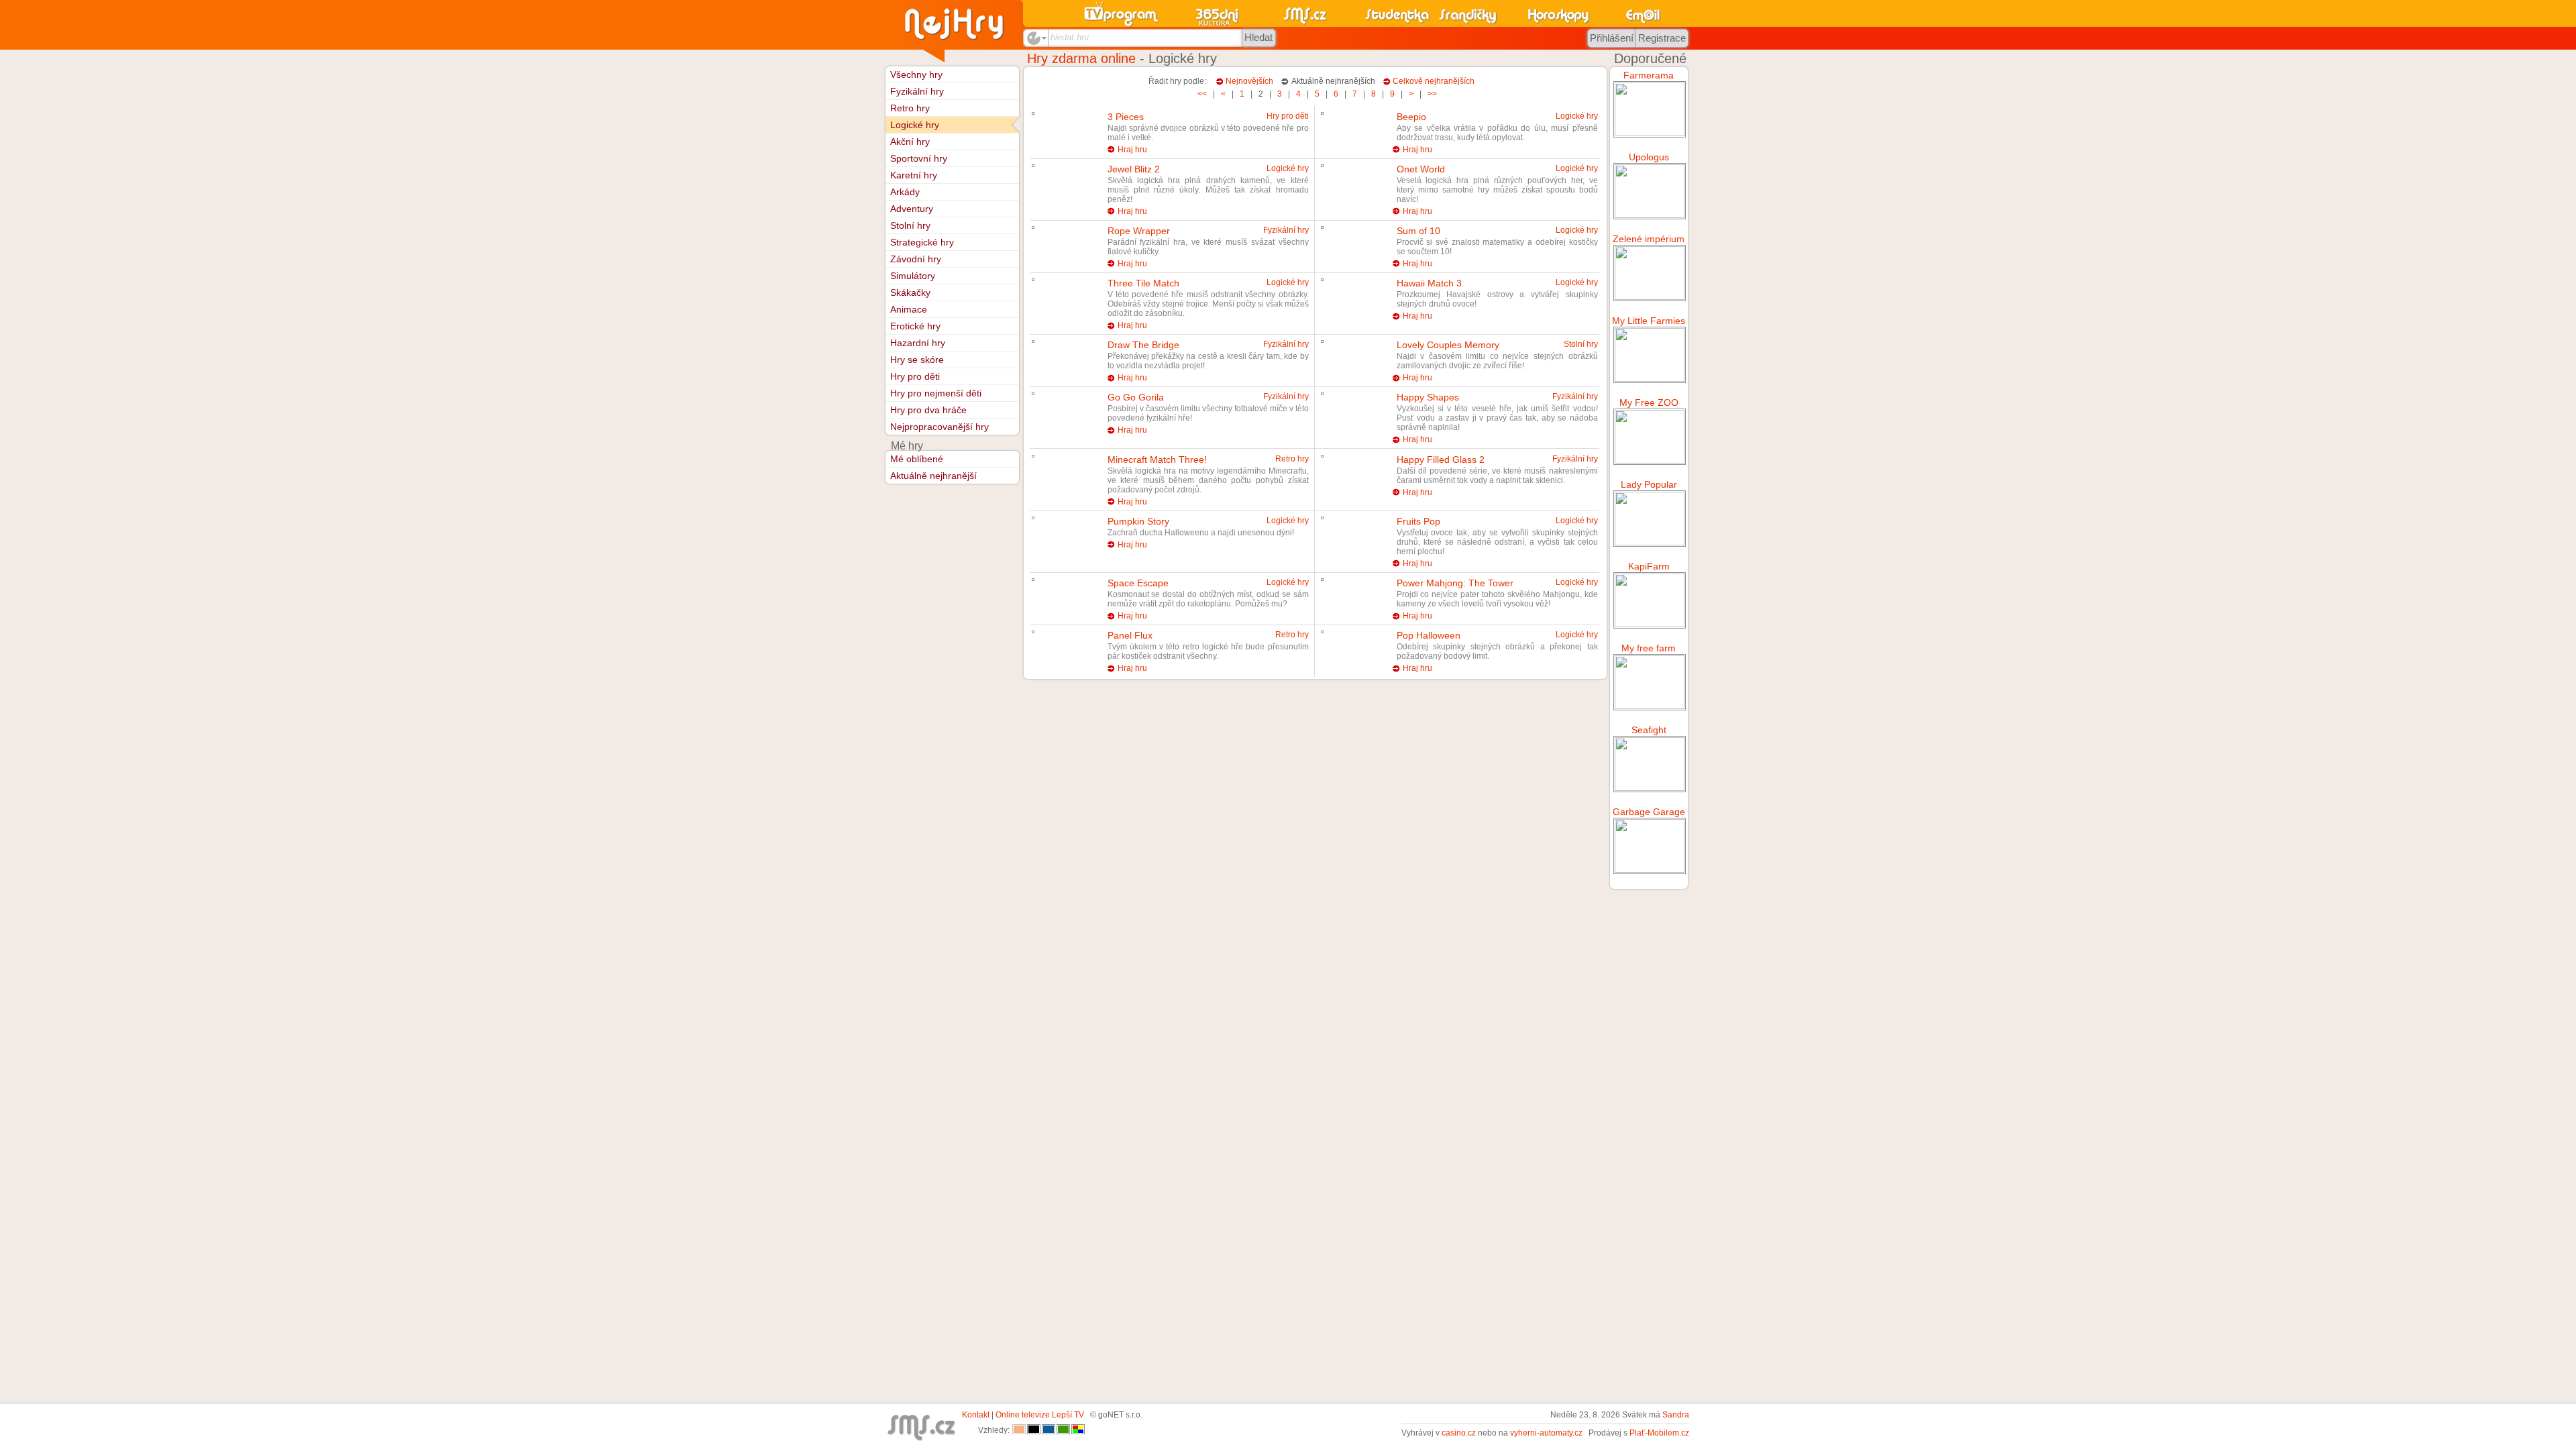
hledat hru (1070, 37)
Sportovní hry (919, 158)
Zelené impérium (1649, 239)
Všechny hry (916, 74)
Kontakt (976, 1415)
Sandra (1676, 1415)
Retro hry (1292, 459)
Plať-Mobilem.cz (1659, 1433)
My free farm (1649, 648)
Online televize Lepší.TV (1040, 1415)
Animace (909, 309)
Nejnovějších (1249, 81)
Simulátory (913, 276)
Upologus (1649, 157)
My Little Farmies (1649, 321)
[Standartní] (1019, 1430)
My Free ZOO (1649, 402)
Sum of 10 (1418, 231)
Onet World (1421, 169)
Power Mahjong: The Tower (1455, 583)
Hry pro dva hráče (928, 410)
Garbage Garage (1649, 812)
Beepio (1411, 117)
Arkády (905, 192)
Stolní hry (1581, 344)
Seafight (1649, 730)
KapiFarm (1649, 566)
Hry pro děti (1288, 116)
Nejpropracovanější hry (940, 427)
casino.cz (1459, 1433)
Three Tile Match (1143, 283)
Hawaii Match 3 (1429, 283)
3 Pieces (1126, 117)
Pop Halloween (1429, 635)
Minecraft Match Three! (1157, 460)
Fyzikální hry (1286, 230)
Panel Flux (1130, 635)
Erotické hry (915, 326)
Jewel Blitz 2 (1134, 169)
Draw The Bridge (1143, 345)
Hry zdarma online (1081, 58)
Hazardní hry (918, 343)
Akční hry (910, 142)
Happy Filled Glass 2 (1441, 460)
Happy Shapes (1428, 397)
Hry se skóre (917, 360)
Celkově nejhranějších (1434, 81)
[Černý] (1034, 1430)
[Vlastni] (1078, 1430)
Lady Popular (1649, 484)
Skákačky (910, 292)
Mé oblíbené (917, 459)
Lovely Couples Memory (1448, 345)
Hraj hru (1132, 150)
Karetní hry (914, 175)
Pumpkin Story (1138, 521)
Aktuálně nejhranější (933, 476)
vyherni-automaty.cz (1546, 1433)
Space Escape (1138, 583)
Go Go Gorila (1136, 397)
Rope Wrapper (1139, 231)
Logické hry (1577, 116)
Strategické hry (922, 242)
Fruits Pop (1418, 521)
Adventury (912, 209)
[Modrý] (1049, 1430)
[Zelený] (1063, 1430)
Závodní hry (916, 259)
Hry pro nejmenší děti (936, 393)
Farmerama (1649, 75)
